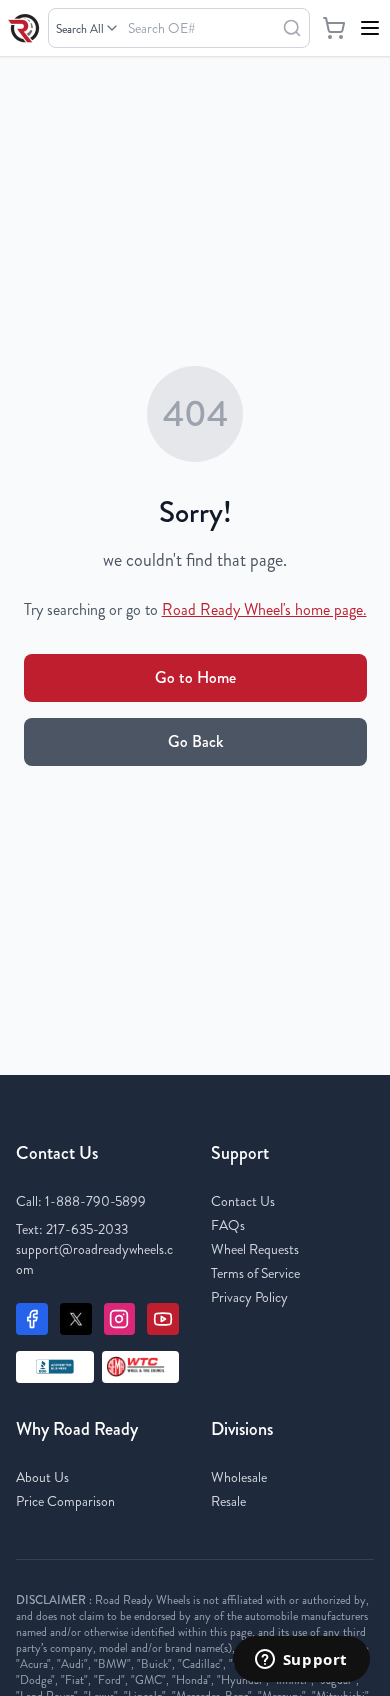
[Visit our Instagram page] (120, 1319)
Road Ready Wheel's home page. (264, 609)
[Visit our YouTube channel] (163, 1319)
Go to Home (195, 677)
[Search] (292, 28)
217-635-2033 (87, 1229)
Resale (228, 1501)
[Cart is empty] (334, 28)
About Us (42, 1477)
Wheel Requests (255, 1249)
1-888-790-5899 (95, 1201)
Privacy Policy (249, 1297)
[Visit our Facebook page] (32, 1319)
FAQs (228, 1225)
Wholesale (239, 1477)
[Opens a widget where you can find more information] (301, 1661)
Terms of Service (255, 1273)
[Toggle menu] (370, 28)
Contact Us (243, 1201)
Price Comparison (65, 1501)
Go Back (195, 741)
